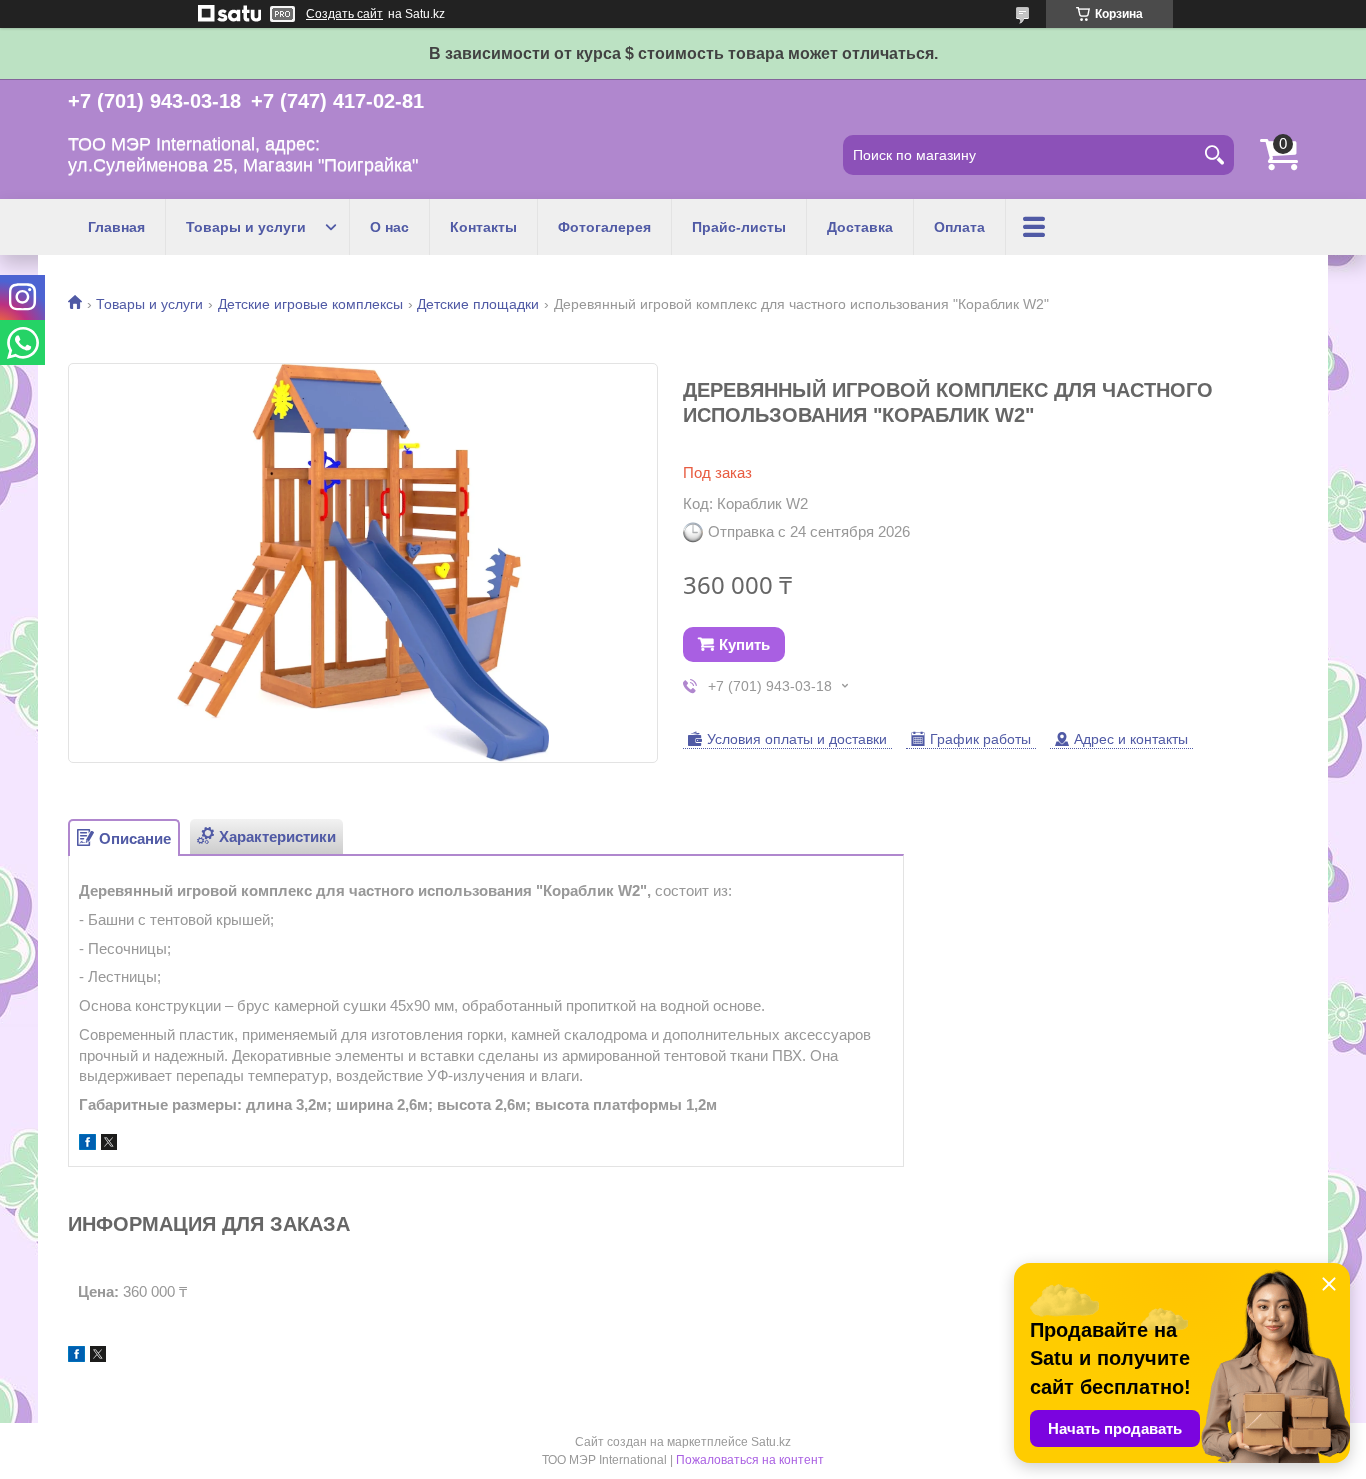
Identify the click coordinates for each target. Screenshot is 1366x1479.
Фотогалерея (604, 227)
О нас (389, 227)
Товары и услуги (246, 227)
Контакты (483, 227)
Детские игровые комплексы (310, 304)
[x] (109, 1144)
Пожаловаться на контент (750, 1460)
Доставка (860, 227)
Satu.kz (771, 1442)
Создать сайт (344, 14)
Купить (744, 644)
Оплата (959, 227)
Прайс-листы (739, 227)
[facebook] (87, 1144)
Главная (116, 227)
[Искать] (1214, 155)
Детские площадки (478, 304)
